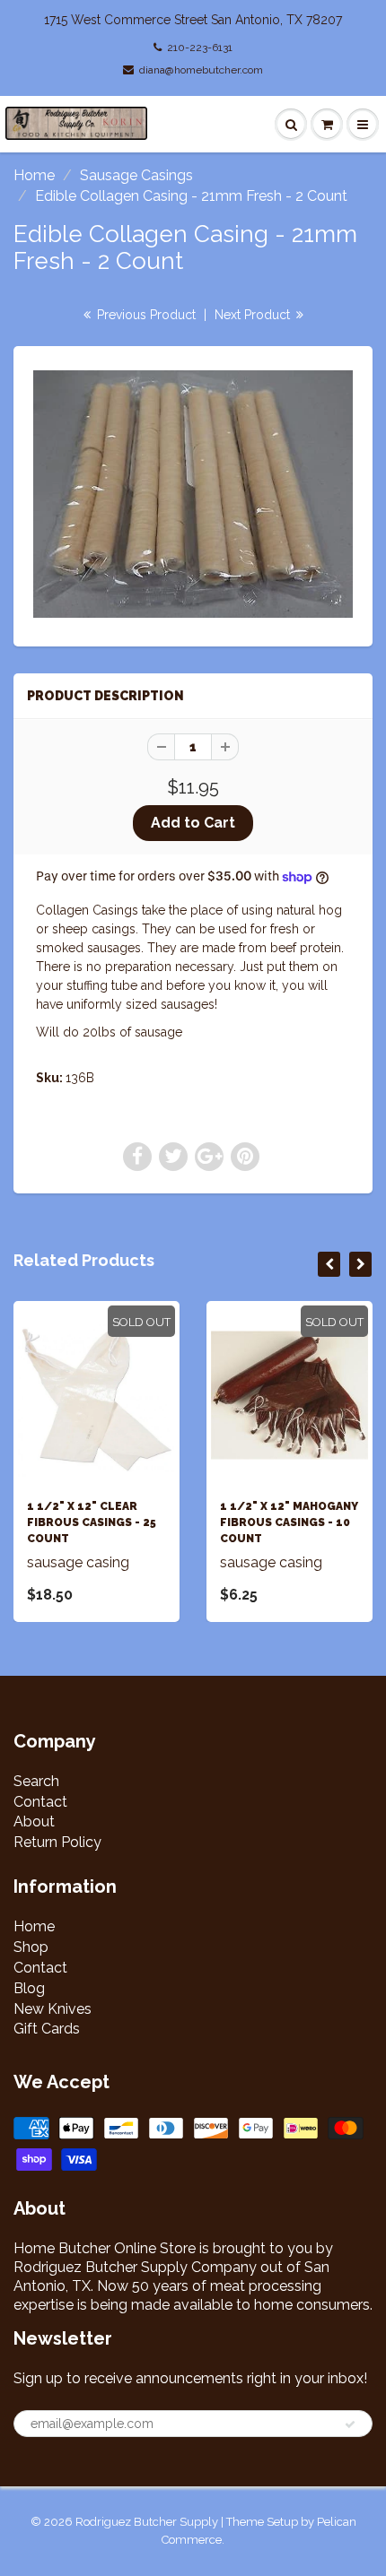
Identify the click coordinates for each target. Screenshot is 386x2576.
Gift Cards (47, 2029)
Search (36, 1781)
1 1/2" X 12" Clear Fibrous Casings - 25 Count (92, 1522)
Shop (31, 1947)
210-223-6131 (200, 48)
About (34, 1821)
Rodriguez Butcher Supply (147, 2522)
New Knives (53, 2009)
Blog (29, 1988)
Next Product (254, 315)
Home (34, 175)
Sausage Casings (136, 175)
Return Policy (57, 1842)
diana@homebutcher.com (201, 70)
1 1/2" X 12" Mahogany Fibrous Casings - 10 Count (289, 1522)
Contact (40, 1802)
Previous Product (145, 315)
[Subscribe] (350, 2424)
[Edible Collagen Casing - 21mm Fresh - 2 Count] (193, 494)
